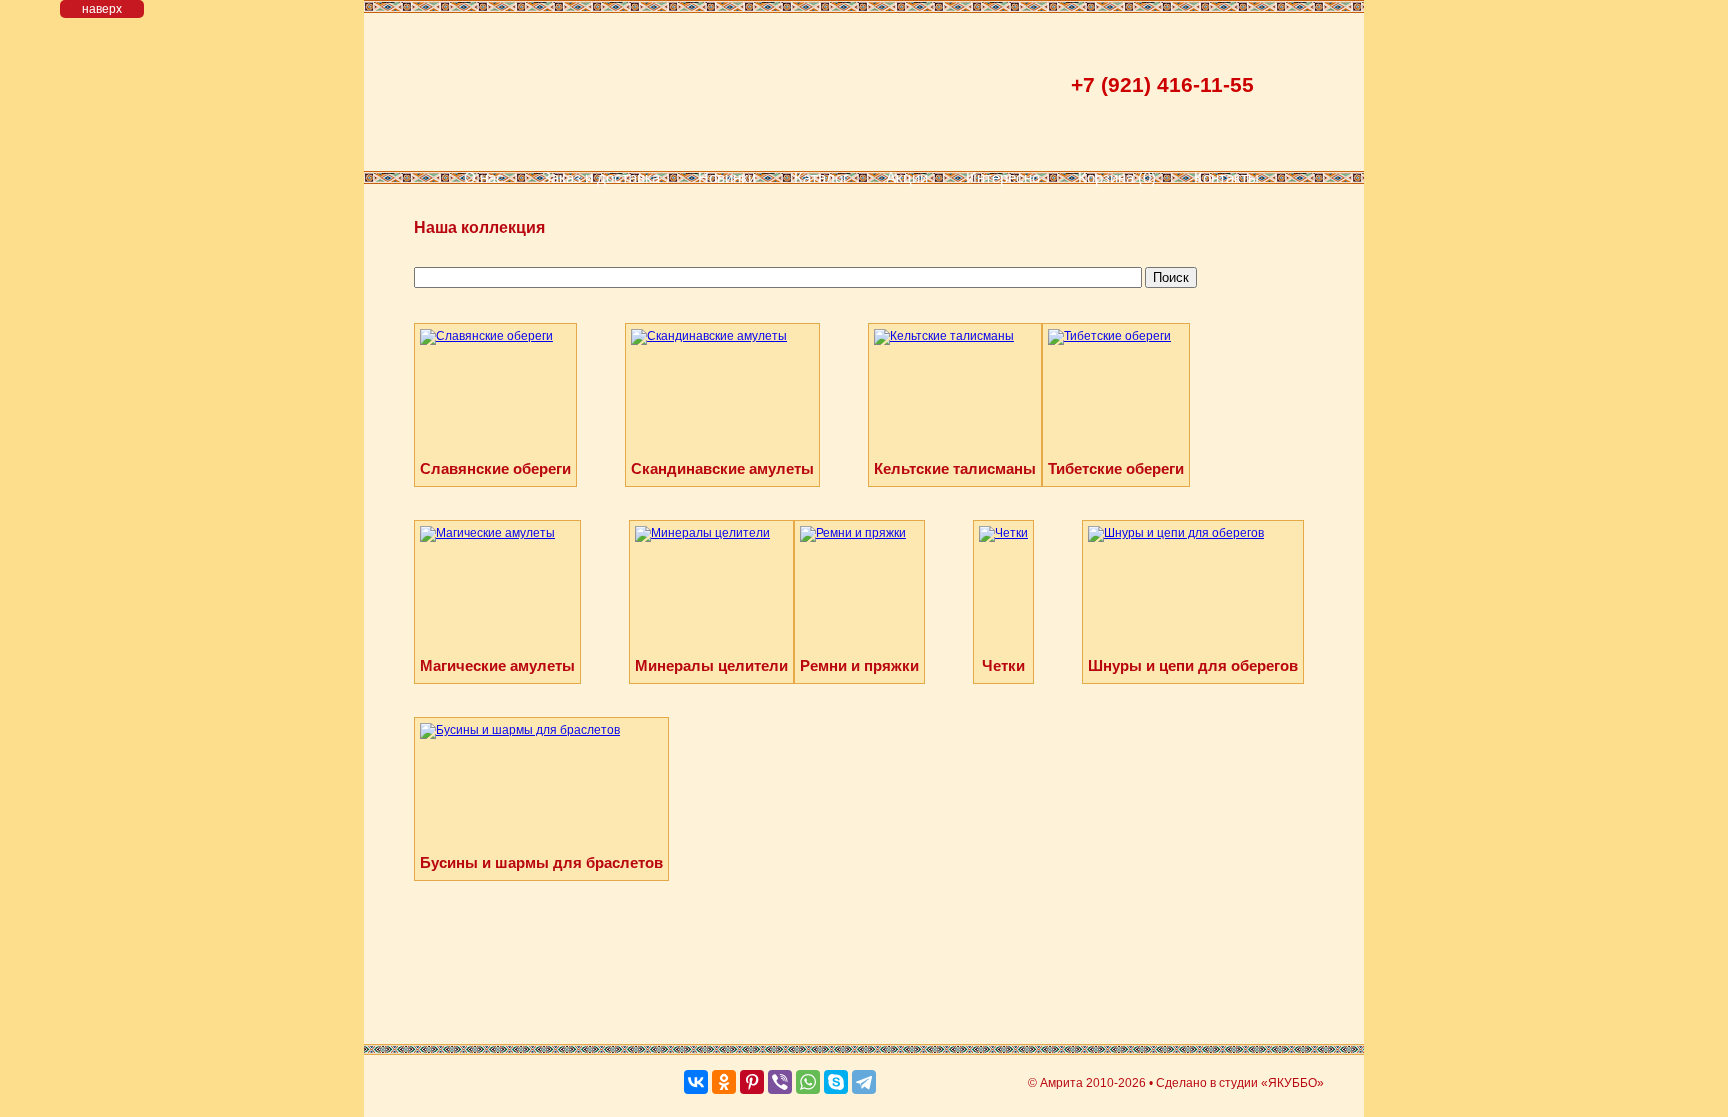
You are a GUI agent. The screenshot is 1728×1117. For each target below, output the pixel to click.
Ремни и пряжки (859, 665)
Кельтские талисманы (955, 468)
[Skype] (836, 1082)
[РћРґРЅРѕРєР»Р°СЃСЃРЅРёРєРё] (724, 1082)
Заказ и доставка (601, 177)
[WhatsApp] (808, 1082)
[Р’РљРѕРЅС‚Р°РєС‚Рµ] (696, 1082)
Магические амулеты (497, 665)
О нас (484, 177)
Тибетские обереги (1116, 468)
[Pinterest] (752, 1082)
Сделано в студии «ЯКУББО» (1240, 1083)
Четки (1003, 665)
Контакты (1226, 177)
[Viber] (780, 1082)
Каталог (821, 177)
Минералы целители (711, 665)
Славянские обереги (495, 468)
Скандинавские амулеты (722, 468)
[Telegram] (864, 1082)
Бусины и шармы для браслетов (541, 862)
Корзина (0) (1117, 177)
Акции (907, 177)
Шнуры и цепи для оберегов (1193, 665)
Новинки (727, 177)
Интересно (1003, 177)
